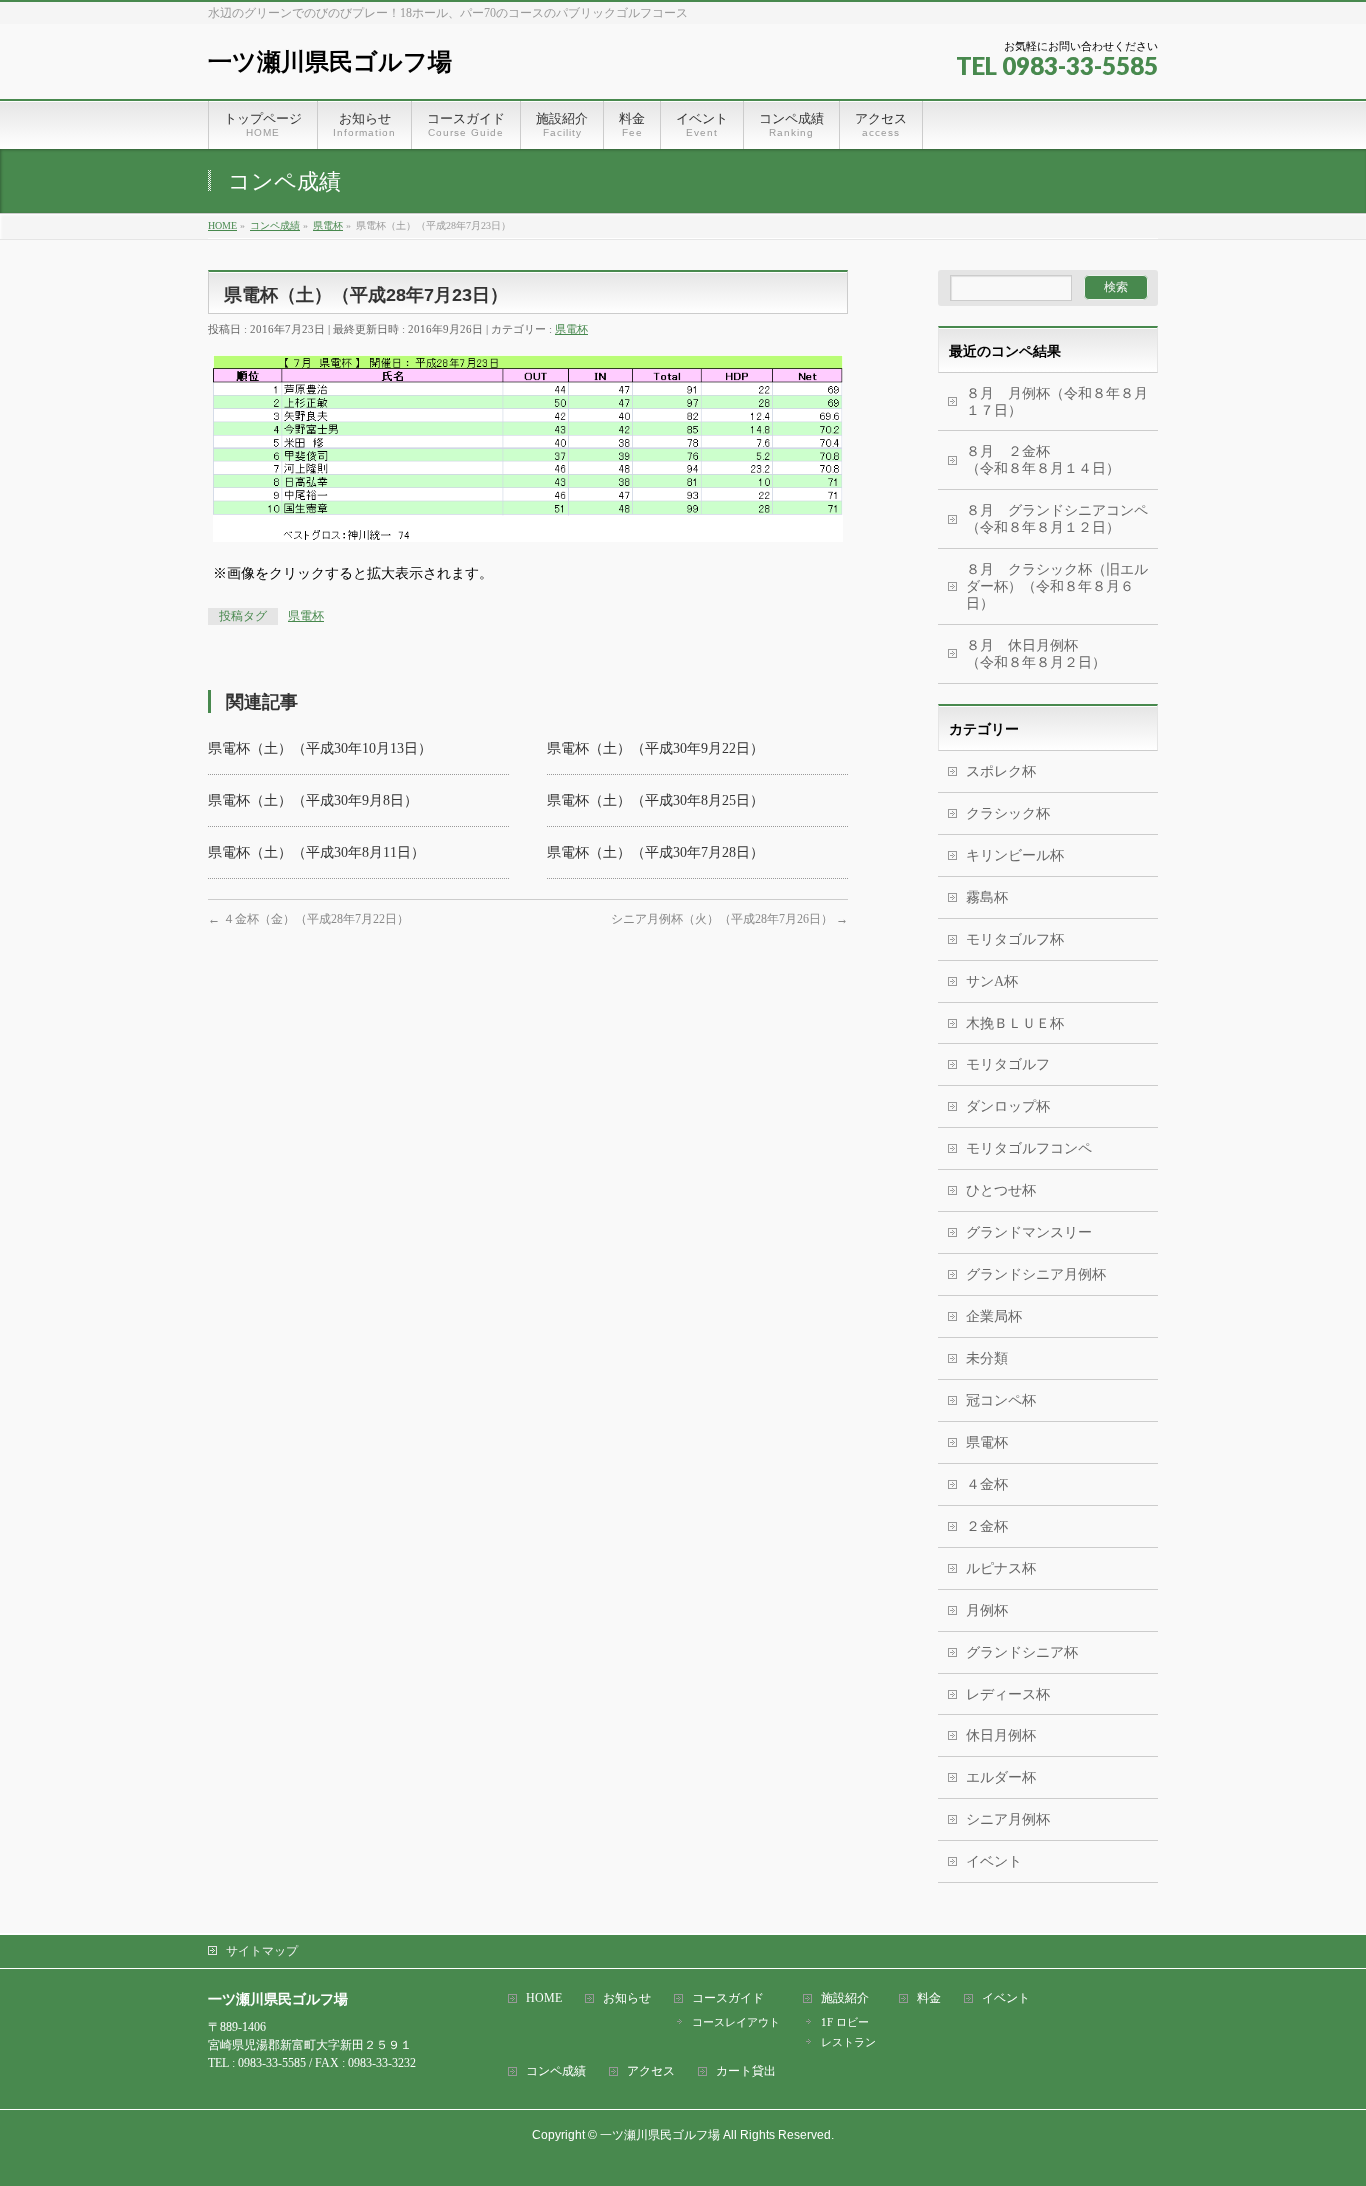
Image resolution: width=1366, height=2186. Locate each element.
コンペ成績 (556, 2071)
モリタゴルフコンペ (1029, 1148)
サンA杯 (992, 981)
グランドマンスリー (1029, 1232)
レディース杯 (1008, 1694)
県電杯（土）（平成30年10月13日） (320, 748)
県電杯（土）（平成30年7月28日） (655, 852)
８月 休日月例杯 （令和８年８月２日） (1062, 654)
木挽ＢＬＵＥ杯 (1015, 1023)
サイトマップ (262, 1951)
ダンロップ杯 (1008, 1106)
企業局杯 (994, 1316)
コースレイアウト (736, 2022)
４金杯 (987, 1484)
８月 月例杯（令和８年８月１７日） (1057, 402)
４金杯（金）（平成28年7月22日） (308, 919)
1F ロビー (845, 2022)
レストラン (848, 2042)
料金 (929, 1998)
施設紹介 (845, 1998)
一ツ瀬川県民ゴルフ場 (330, 61)
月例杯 (987, 1610)
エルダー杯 (1001, 1777)
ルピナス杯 (1001, 1568)
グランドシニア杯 (1022, 1652)
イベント (994, 1861)
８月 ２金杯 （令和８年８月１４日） (1050, 460)
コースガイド (728, 1998)
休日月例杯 (1001, 1735)
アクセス (651, 2071)
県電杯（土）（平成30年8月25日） (655, 800)
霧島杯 (987, 897)
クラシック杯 (1008, 813)
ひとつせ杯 (1001, 1190)
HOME (544, 1998)
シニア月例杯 (1008, 1819)
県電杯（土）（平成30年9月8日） (313, 800)
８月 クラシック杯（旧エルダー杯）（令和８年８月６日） (1057, 586)
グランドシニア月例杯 (1036, 1274)
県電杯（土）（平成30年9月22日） (655, 748)
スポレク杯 (1001, 771)
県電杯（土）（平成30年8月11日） (316, 852)
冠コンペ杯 (1001, 1400)
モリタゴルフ (1008, 1064)
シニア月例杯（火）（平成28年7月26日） (729, 919)
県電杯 (571, 329)
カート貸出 (746, 2071)
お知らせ (627, 1998)
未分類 (987, 1358)
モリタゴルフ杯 (1015, 939)
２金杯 (987, 1526)
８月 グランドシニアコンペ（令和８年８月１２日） (1057, 519)
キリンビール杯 (1015, 855)
